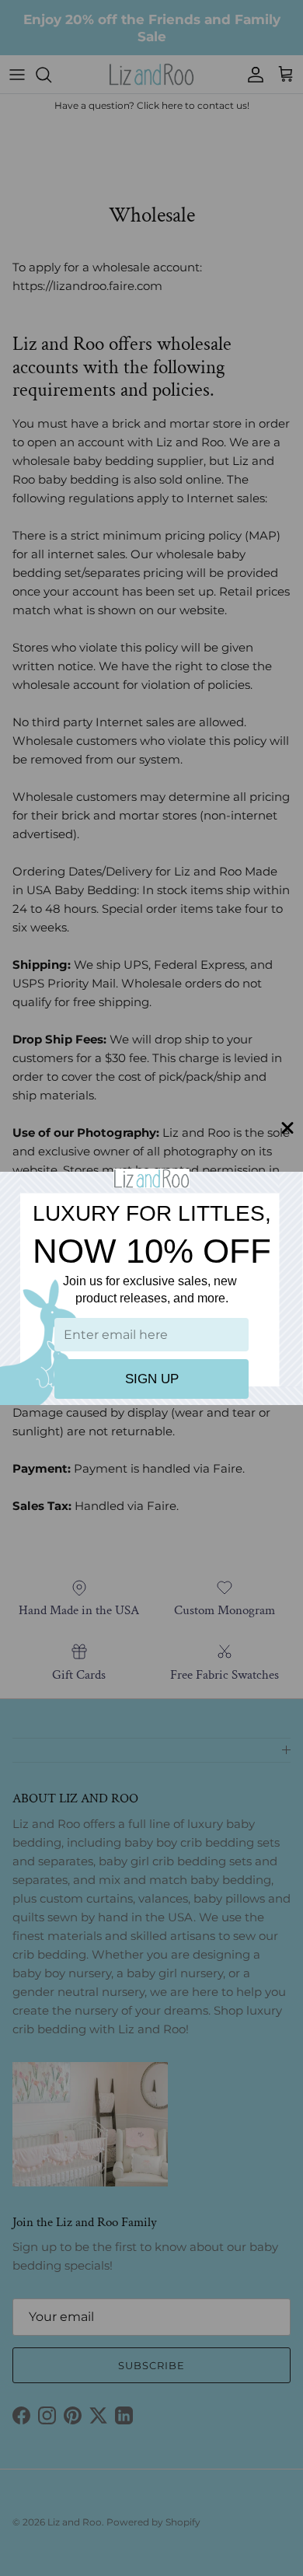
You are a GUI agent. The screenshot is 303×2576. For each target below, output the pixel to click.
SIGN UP (152, 1379)
